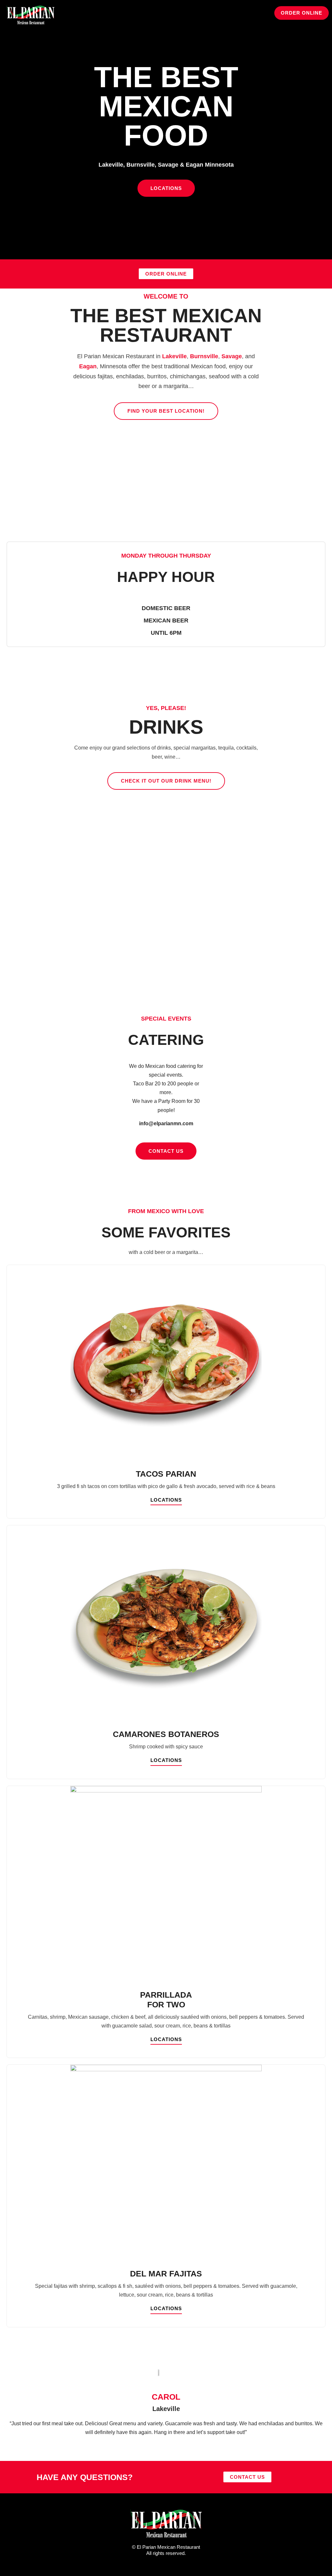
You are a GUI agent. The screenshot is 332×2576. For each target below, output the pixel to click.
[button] (248, 15)
